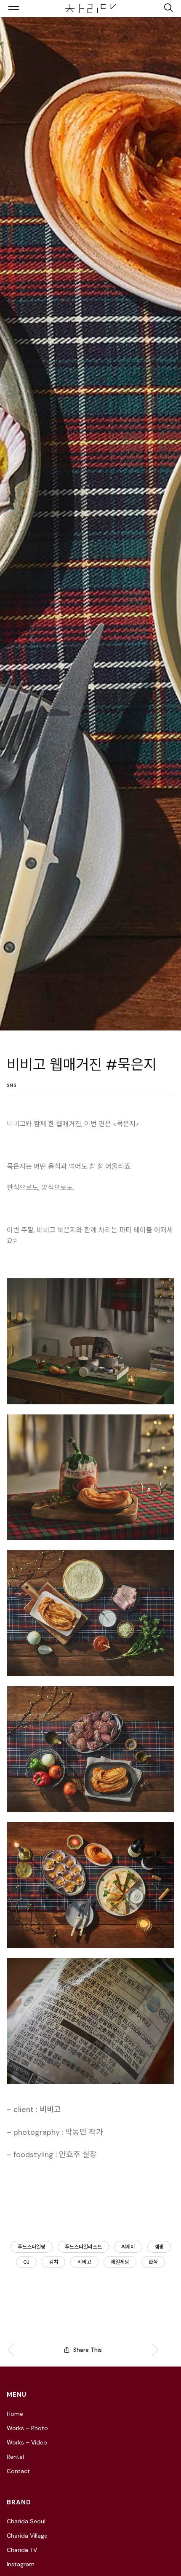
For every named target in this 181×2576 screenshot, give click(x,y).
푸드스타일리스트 (83, 2247)
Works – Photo (27, 2428)
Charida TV (22, 2550)
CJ (26, 2262)
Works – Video (27, 2442)
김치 (53, 2262)
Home (15, 2414)
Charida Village (27, 2536)
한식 (153, 2262)
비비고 (84, 2262)
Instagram (21, 2564)
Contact (18, 2471)
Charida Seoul (26, 2521)
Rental (15, 2457)
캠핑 (159, 2247)
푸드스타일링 (32, 2247)
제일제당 (120, 2262)
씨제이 (128, 2247)
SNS (12, 1085)
